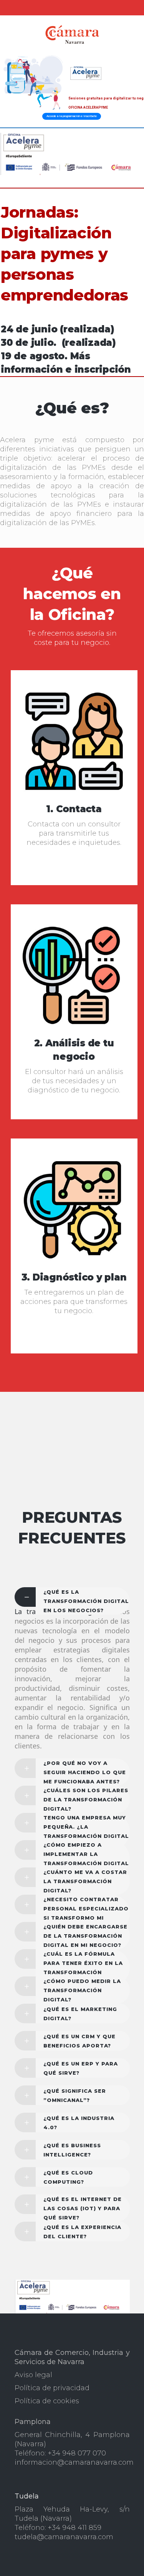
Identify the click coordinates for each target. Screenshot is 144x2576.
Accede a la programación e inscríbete (72, 116)
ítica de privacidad (58, 2388)
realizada (87, 329)
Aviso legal (33, 2375)
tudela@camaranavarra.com (64, 2537)
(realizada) (89, 343)
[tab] (72, 1597)
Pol (20, 2388)
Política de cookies (47, 2401)
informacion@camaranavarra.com (74, 2462)
